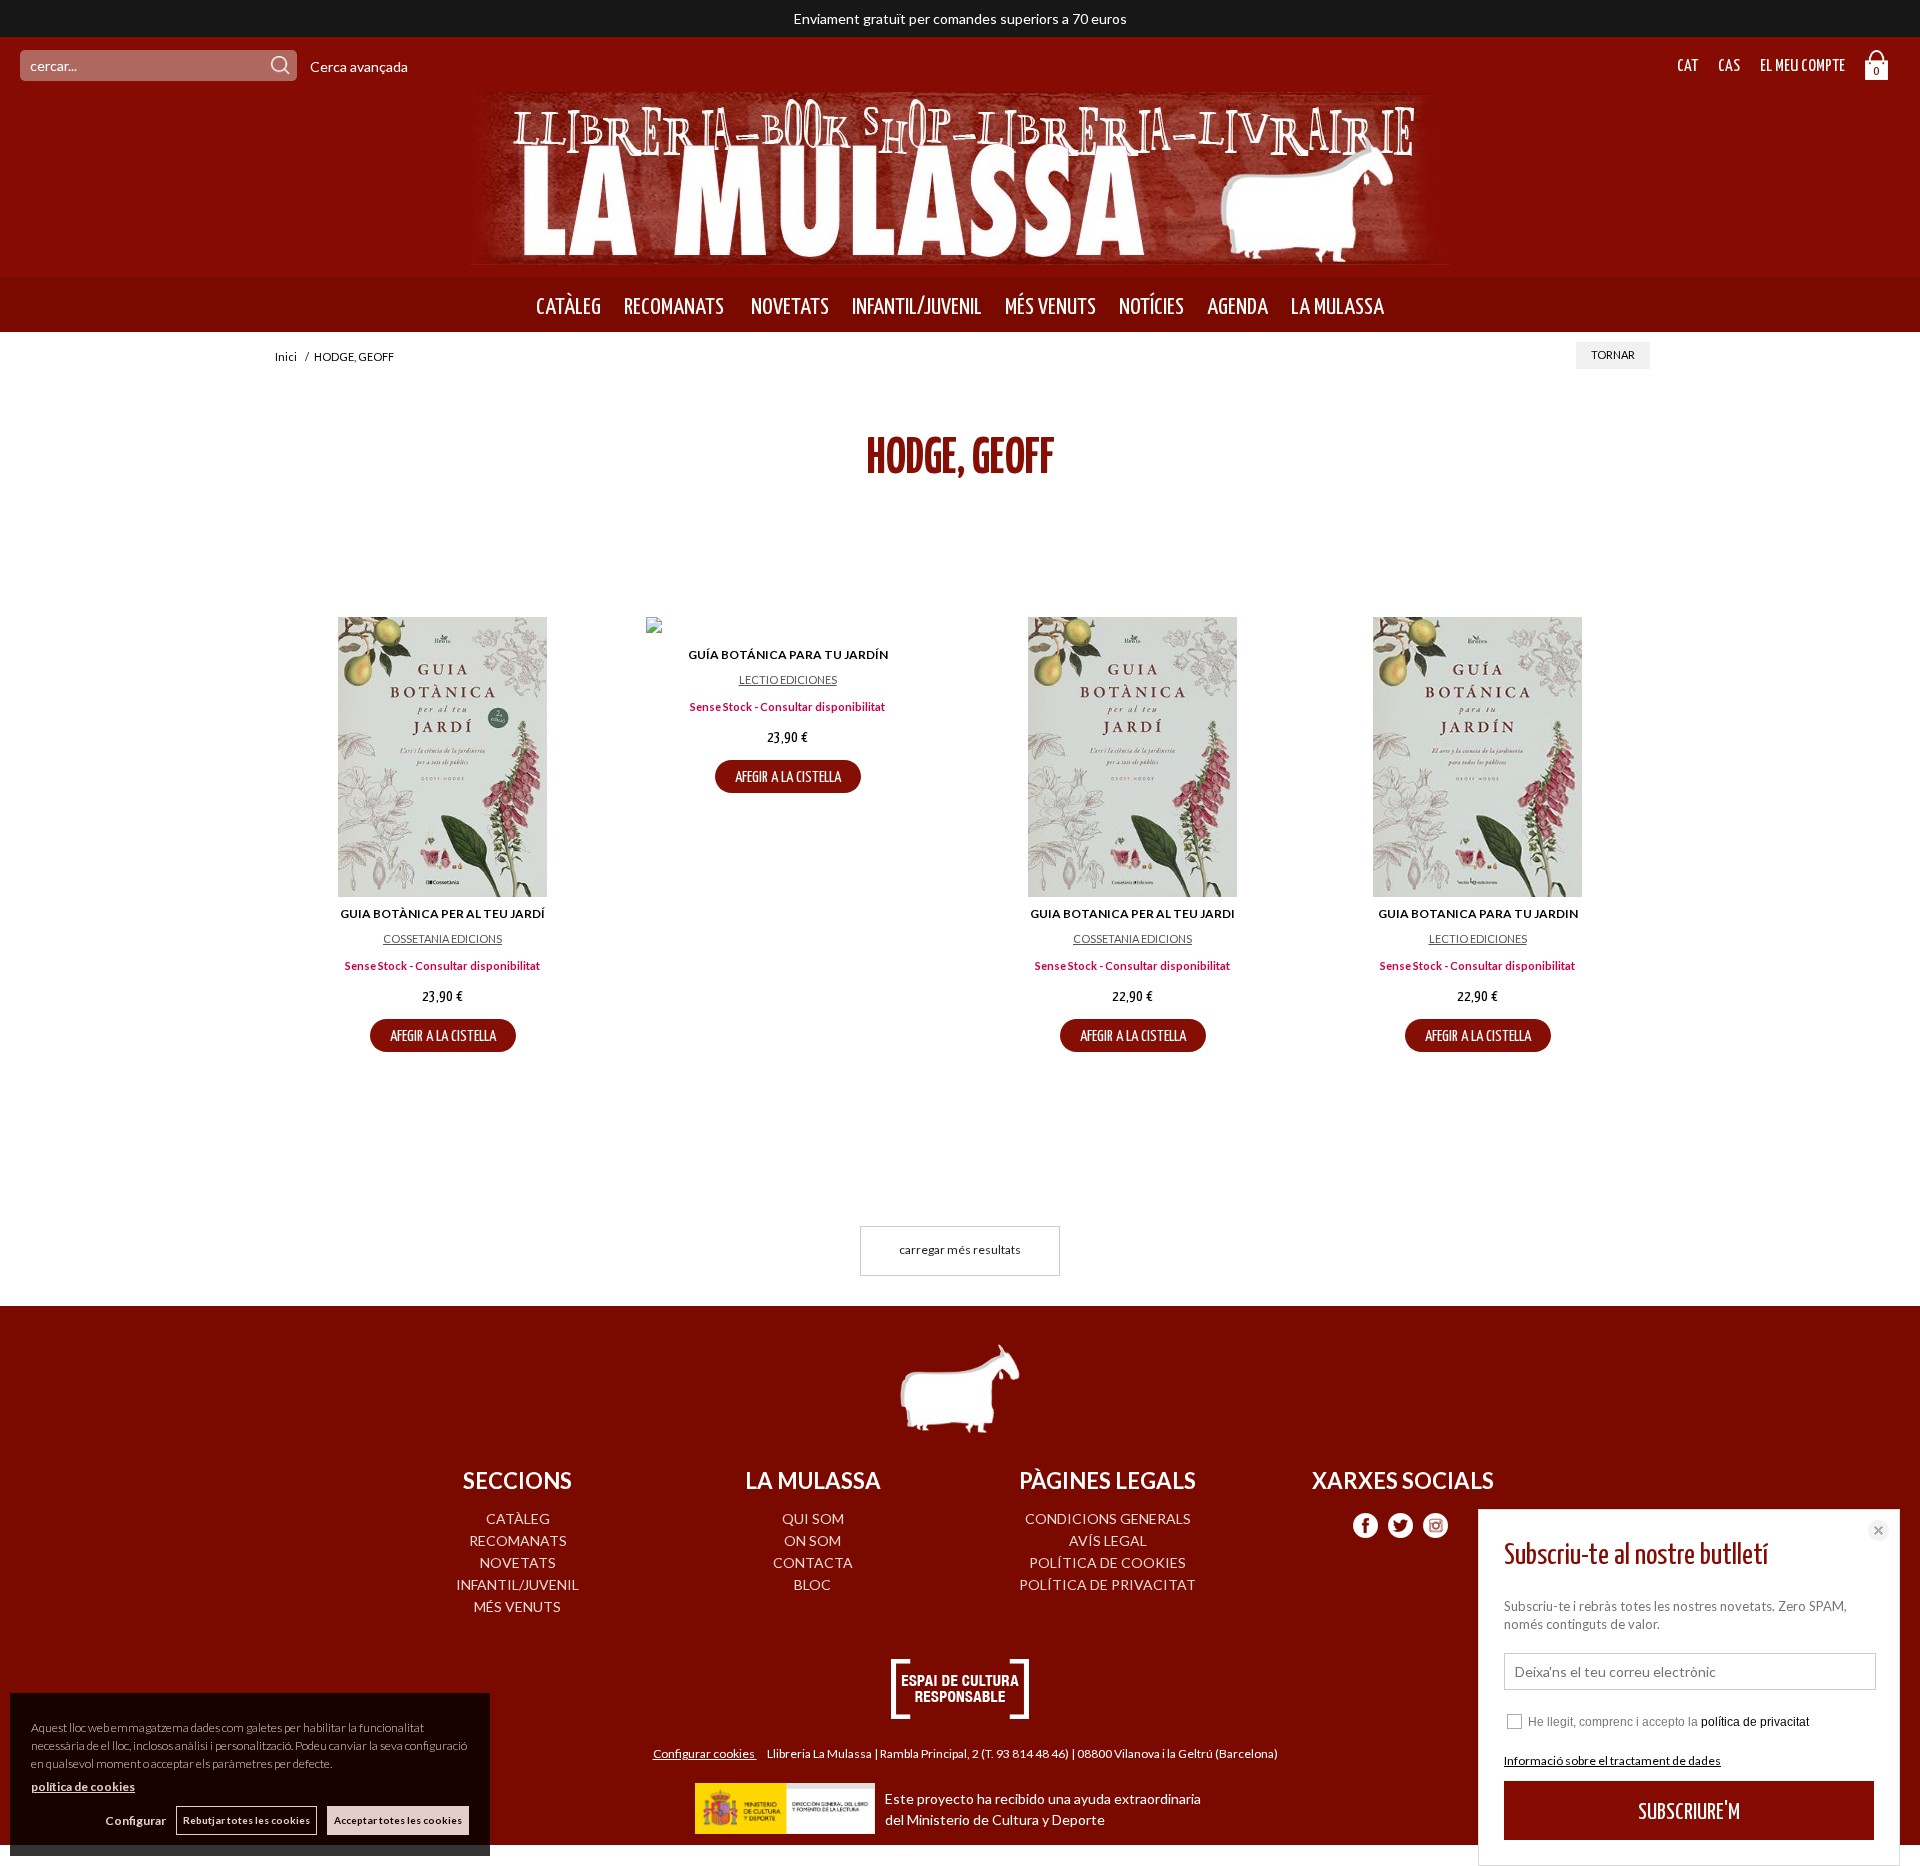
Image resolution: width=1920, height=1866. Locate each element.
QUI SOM (813, 1518)
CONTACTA (813, 1562)
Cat (1687, 66)
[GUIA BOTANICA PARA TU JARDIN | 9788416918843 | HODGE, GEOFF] (1477, 757)
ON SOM (812, 1540)
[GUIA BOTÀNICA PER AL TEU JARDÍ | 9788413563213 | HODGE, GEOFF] (442, 757)
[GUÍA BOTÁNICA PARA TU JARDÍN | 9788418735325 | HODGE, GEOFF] (787, 627)
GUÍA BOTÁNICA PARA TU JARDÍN (788, 654)
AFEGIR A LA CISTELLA (443, 1036)
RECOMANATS (674, 307)
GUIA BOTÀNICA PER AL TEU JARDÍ (442, 913)
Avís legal (1108, 1540)
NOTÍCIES (1151, 307)
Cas (1729, 66)
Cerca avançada (359, 66)
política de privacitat (1755, 1722)
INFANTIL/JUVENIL (917, 307)
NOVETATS (788, 307)
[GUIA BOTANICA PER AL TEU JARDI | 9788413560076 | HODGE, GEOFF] (1132, 757)
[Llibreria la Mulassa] (960, 252)
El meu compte (1802, 66)
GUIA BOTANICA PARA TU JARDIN (1478, 913)
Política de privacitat (1107, 1584)
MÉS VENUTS (1050, 307)
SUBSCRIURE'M (1689, 1812)
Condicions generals (1108, 1518)
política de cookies (83, 1786)
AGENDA (1237, 307)
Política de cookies (1107, 1562)
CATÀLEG (568, 307)
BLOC (812, 1584)
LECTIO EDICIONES (788, 679)
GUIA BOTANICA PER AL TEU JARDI (1132, 913)
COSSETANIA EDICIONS (442, 938)
